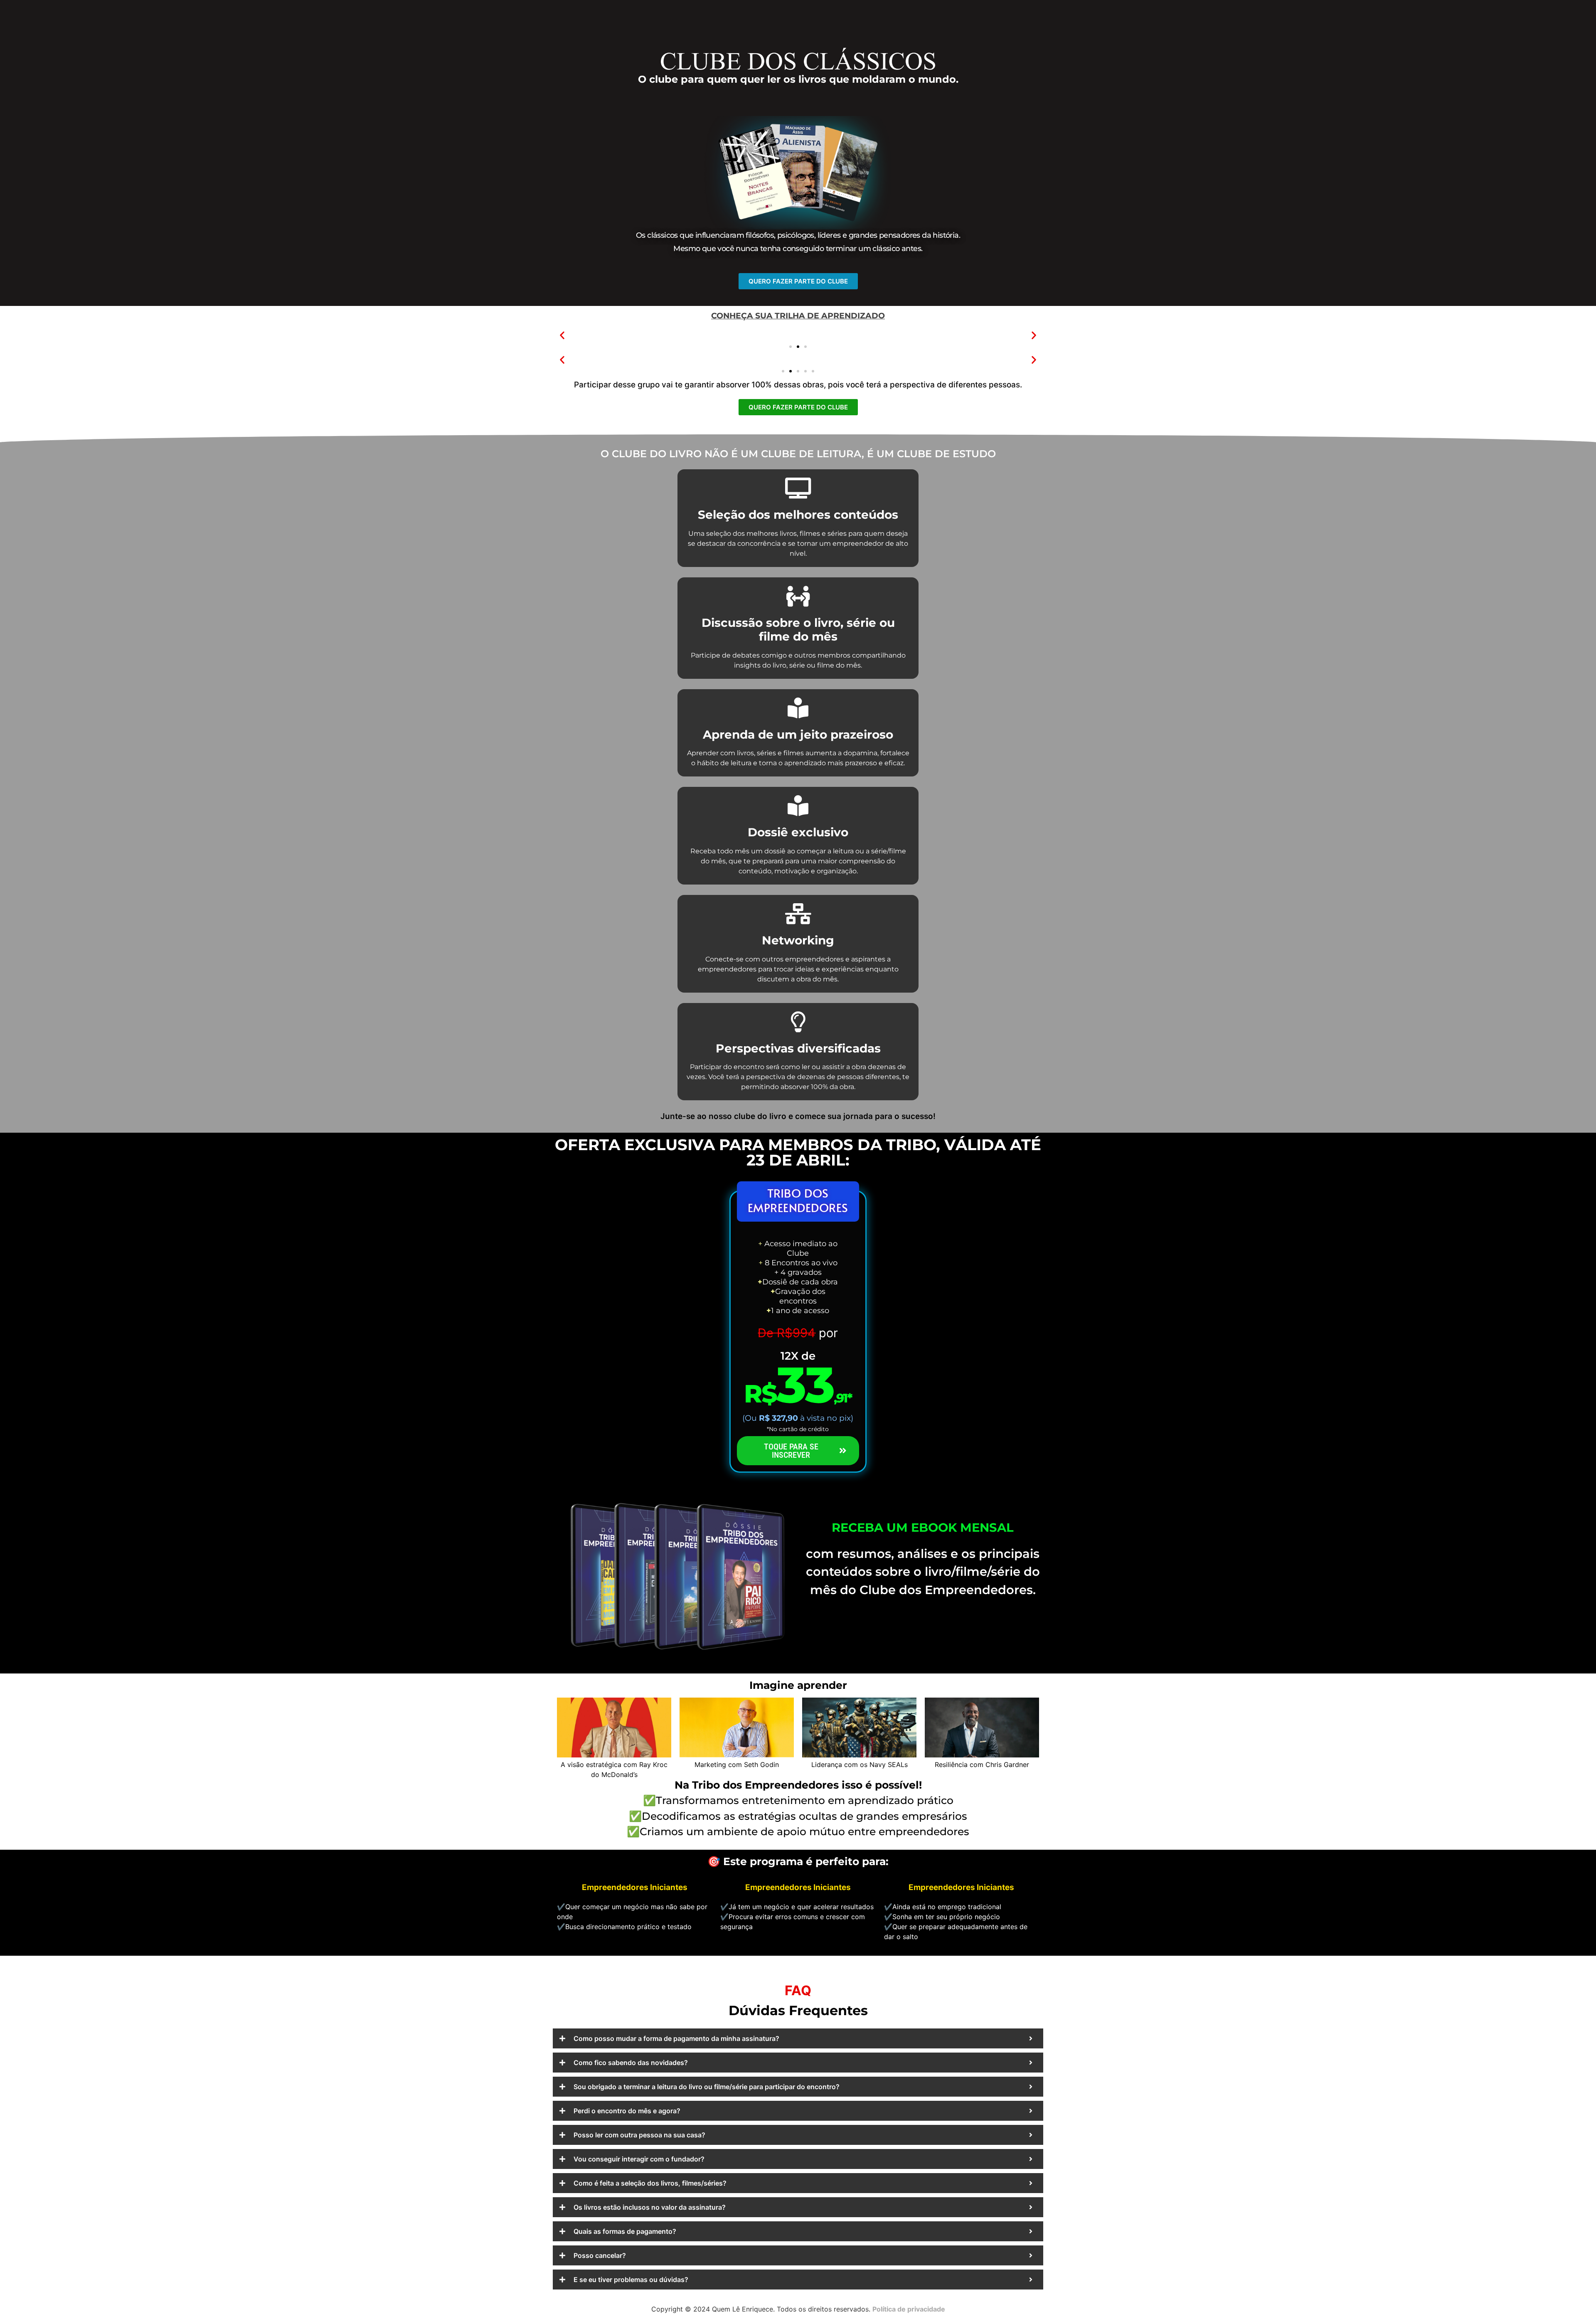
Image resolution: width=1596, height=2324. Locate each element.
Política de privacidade (909, 2309)
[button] (562, 335)
